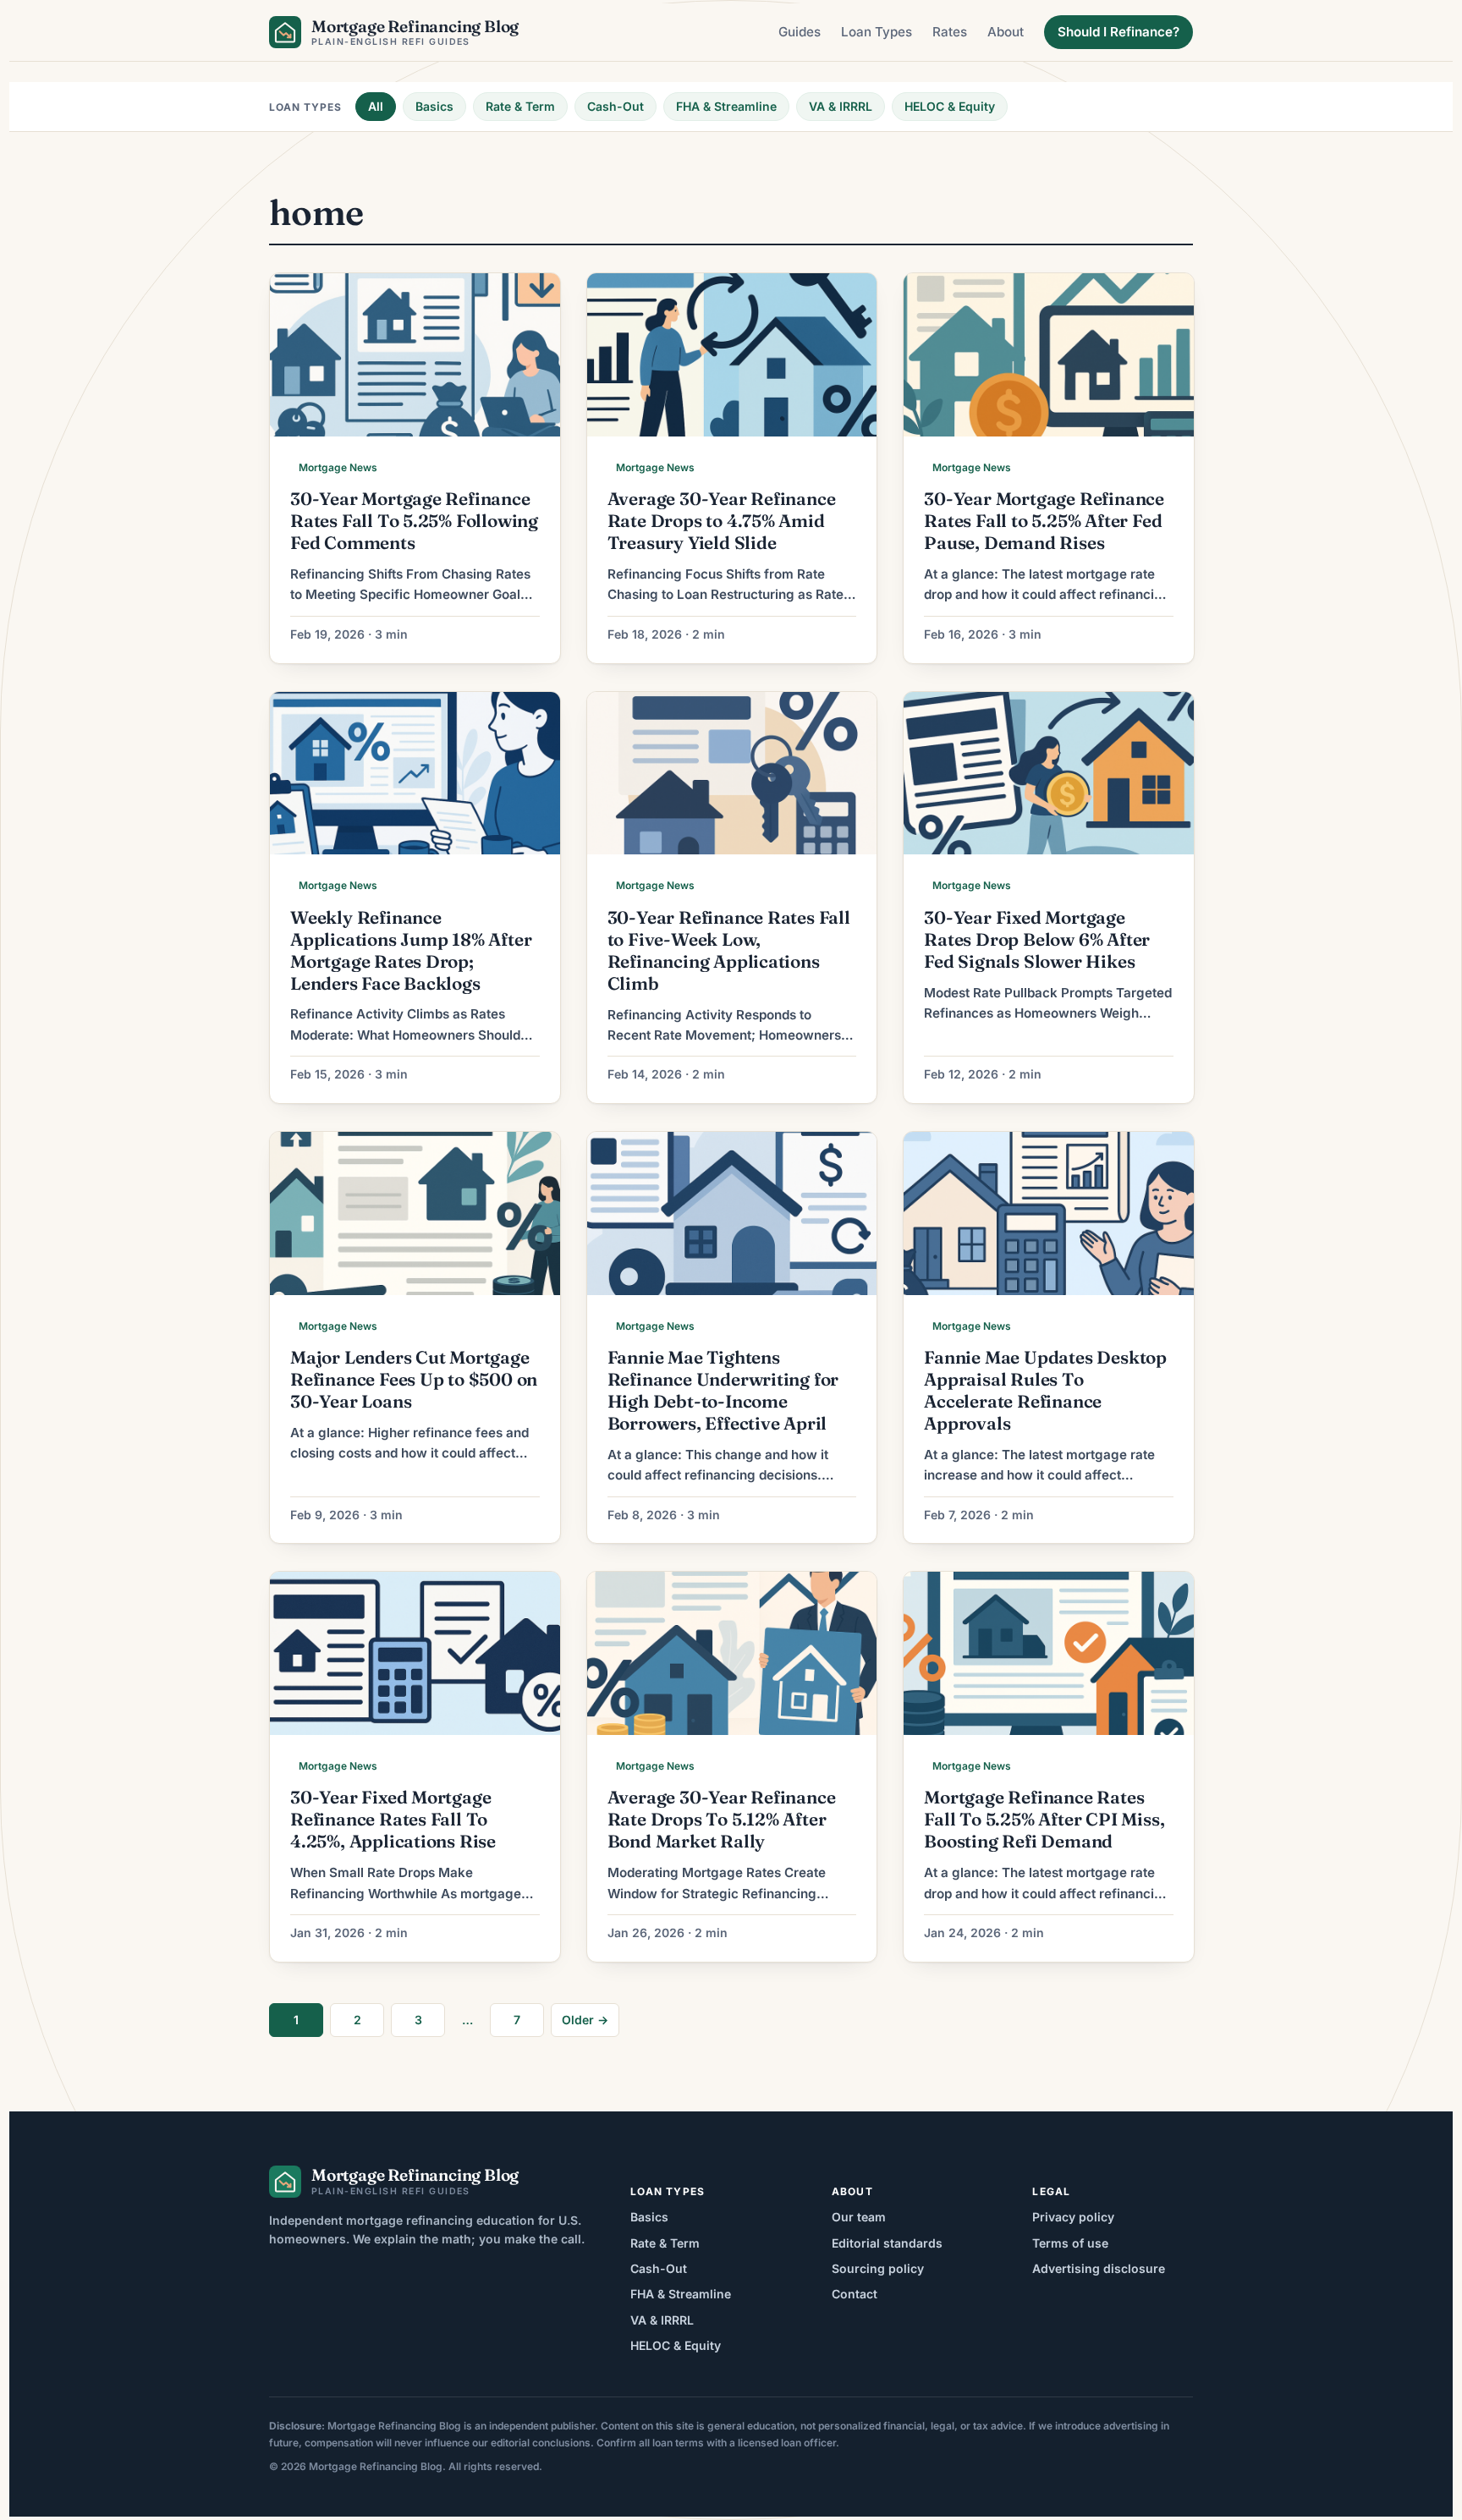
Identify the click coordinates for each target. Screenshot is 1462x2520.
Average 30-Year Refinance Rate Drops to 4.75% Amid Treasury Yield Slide (722, 521)
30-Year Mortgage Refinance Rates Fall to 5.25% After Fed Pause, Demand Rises (1044, 521)
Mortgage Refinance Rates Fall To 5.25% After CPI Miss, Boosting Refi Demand (1044, 1819)
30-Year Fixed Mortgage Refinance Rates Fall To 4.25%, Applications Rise (393, 1819)
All (376, 106)
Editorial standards (887, 2243)
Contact (855, 2294)
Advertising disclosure (1099, 2268)
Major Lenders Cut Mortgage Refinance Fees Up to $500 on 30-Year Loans (414, 1379)
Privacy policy (1073, 2217)
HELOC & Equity (950, 106)
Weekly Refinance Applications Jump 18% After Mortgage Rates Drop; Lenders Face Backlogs (411, 950)
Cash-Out (616, 106)
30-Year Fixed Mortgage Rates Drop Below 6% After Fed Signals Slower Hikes (1037, 939)
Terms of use (1070, 2243)
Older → (585, 2020)
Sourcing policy (878, 2268)
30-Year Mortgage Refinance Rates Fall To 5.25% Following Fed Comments (414, 521)
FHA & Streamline (726, 106)
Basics (434, 106)
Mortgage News (338, 467)
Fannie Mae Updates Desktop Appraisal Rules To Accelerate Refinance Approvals (1045, 1390)
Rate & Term (520, 106)
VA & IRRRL (841, 106)
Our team (859, 2217)
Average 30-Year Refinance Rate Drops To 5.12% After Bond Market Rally (722, 1819)
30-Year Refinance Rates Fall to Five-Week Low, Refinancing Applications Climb (729, 950)
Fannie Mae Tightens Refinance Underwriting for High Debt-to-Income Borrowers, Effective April (723, 1390)
